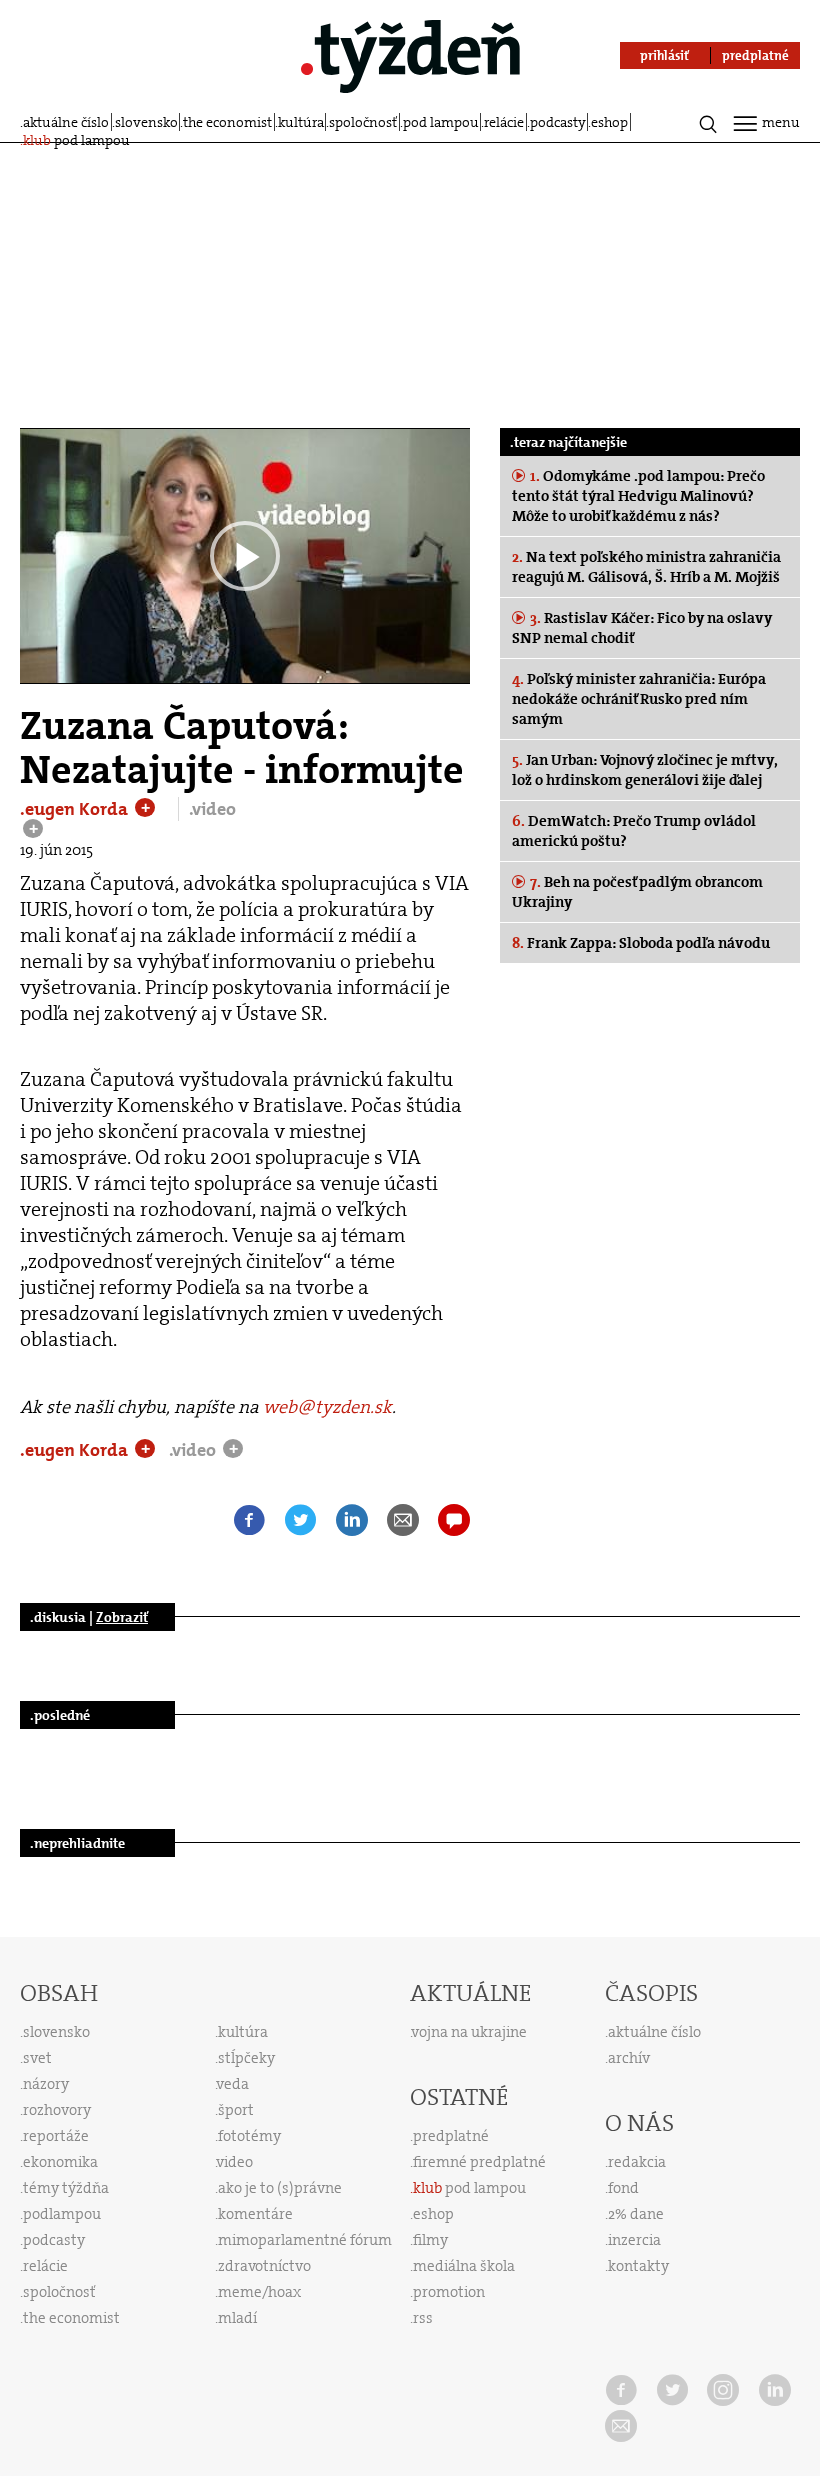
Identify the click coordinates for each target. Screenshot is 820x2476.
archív (629, 2058)
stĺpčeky (246, 2058)
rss (423, 2318)
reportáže (56, 2136)
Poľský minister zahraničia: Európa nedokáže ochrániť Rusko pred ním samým (639, 699)
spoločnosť (363, 122)
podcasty (558, 122)
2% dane (636, 2214)
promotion (449, 2292)
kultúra (301, 122)
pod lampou (441, 122)
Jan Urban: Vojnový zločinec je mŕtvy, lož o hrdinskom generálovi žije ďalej (644, 770)
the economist (227, 122)
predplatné (451, 2136)
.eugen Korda (76, 809)
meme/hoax (259, 2292)
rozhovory (57, 2110)
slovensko (146, 122)
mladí (237, 2318)
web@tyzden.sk (327, 1407)
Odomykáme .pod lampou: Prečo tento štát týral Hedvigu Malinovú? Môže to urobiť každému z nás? (638, 496)
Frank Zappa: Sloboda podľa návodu (641, 943)
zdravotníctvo (264, 2266)
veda (233, 2084)
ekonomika (60, 2162)
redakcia (637, 2162)
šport (236, 2110)
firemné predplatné (479, 2162)
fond (623, 2188)
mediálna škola (464, 2266)
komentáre (255, 2214)
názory (46, 2084)
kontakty (638, 2266)
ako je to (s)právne (280, 2188)
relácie (504, 122)
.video (212, 809)
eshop (609, 122)
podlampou (62, 2214)
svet (37, 2058)
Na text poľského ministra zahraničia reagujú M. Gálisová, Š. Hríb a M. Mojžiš (646, 567)
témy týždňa (66, 2188)
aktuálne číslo (66, 122)
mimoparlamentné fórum (305, 2240)
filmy (430, 2240)
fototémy (249, 2136)
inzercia (634, 2240)
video (235, 2162)
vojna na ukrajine (469, 2032)
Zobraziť (122, 1617)
